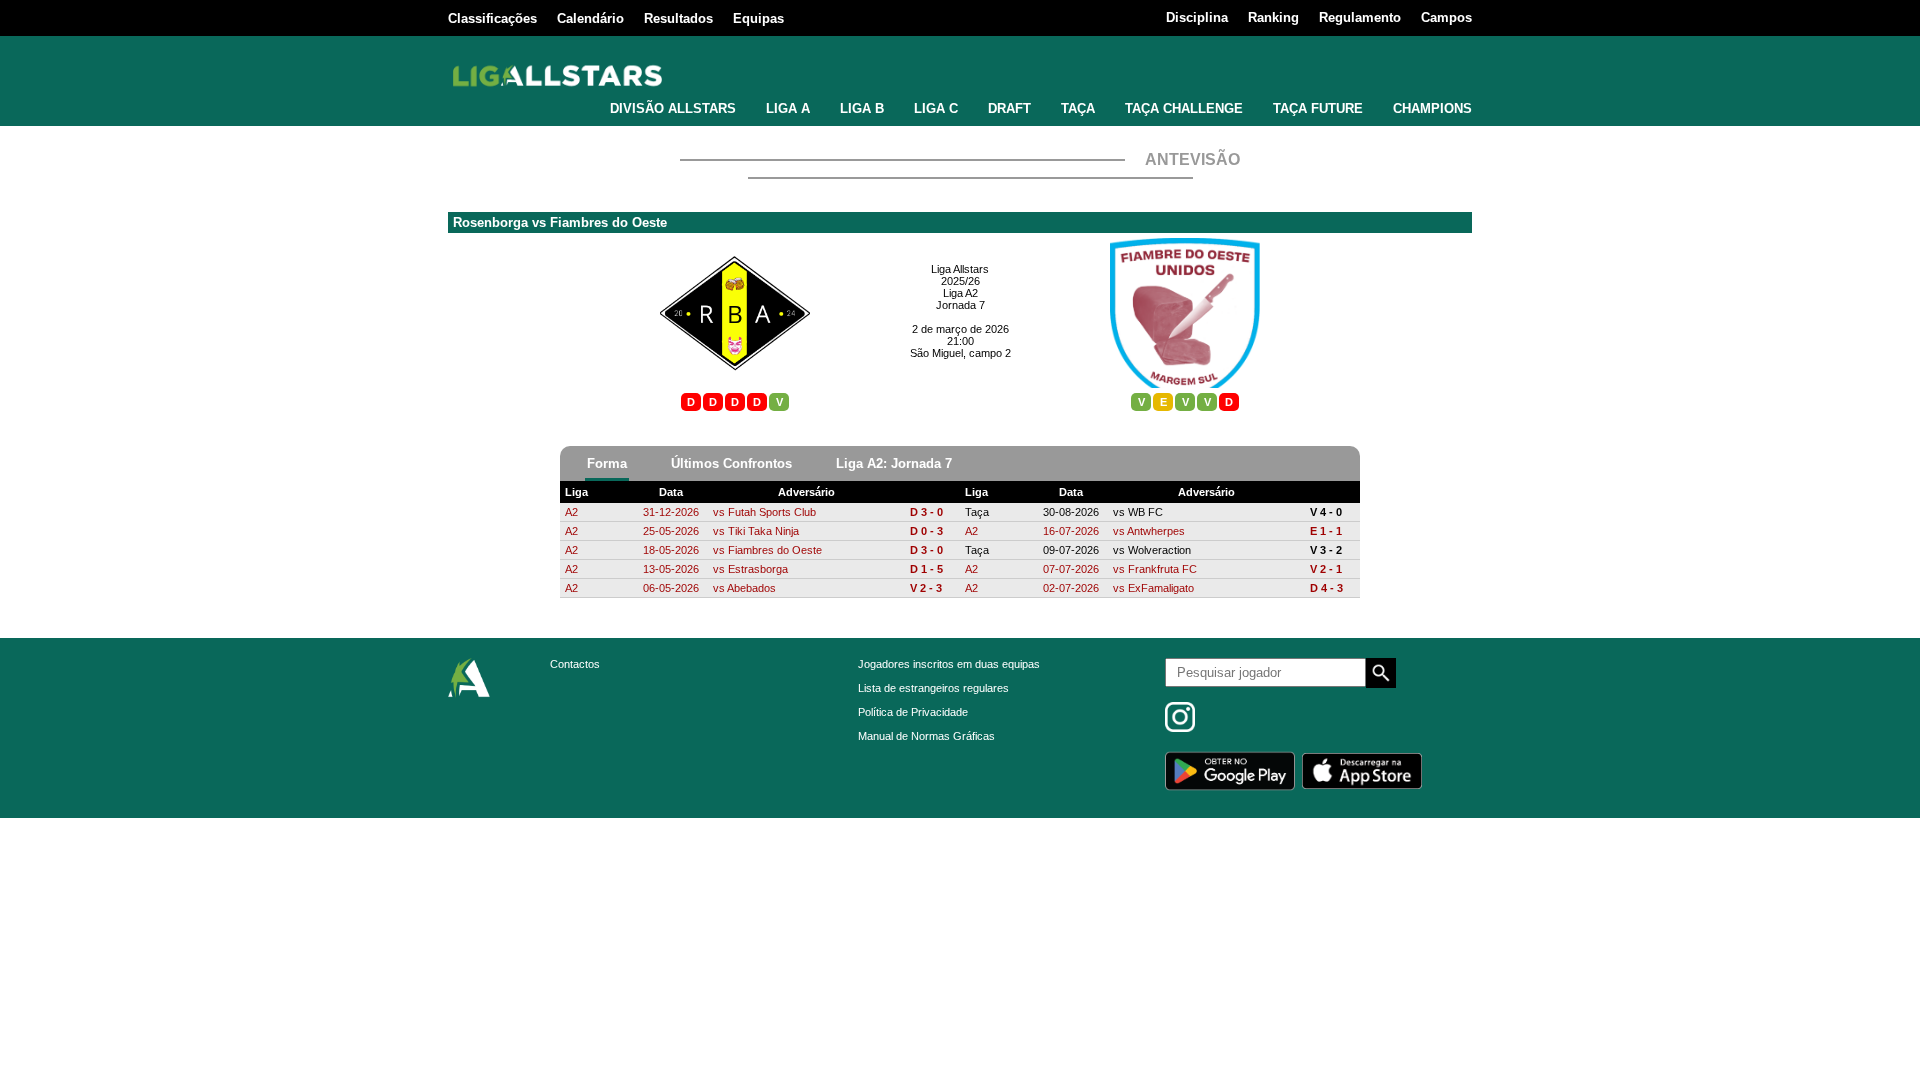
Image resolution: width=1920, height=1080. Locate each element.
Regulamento (1360, 17)
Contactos (575, 664)
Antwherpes (1156, 531)
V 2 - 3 (926, 588)
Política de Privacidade (913, 712)
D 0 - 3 (926, 531)
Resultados (678, 18)
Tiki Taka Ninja (763, 531)
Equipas (758, 18)
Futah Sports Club (772, 512)
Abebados (751, 588)
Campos (1446, 17)
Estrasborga (758, 569)
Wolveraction (1159, 550)
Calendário (590, 18)
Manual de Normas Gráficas (926, 736)
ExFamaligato (1161, 588)
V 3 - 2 (1326, 550)
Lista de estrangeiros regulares (933, 688)
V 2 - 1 (1326, 569)
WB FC (1145, 512)
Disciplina (1197, 17)
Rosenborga (490, 222)
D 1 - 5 (926, 569)
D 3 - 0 (926, 512)
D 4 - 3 (1326, 588)
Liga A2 (960, 293)
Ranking (1273, 17)
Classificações (492, 18)
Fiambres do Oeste (608, 222)
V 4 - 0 (1326, 512)
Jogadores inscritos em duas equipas (949, 664)
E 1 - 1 (1326, 531)
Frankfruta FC (1162, 569)
